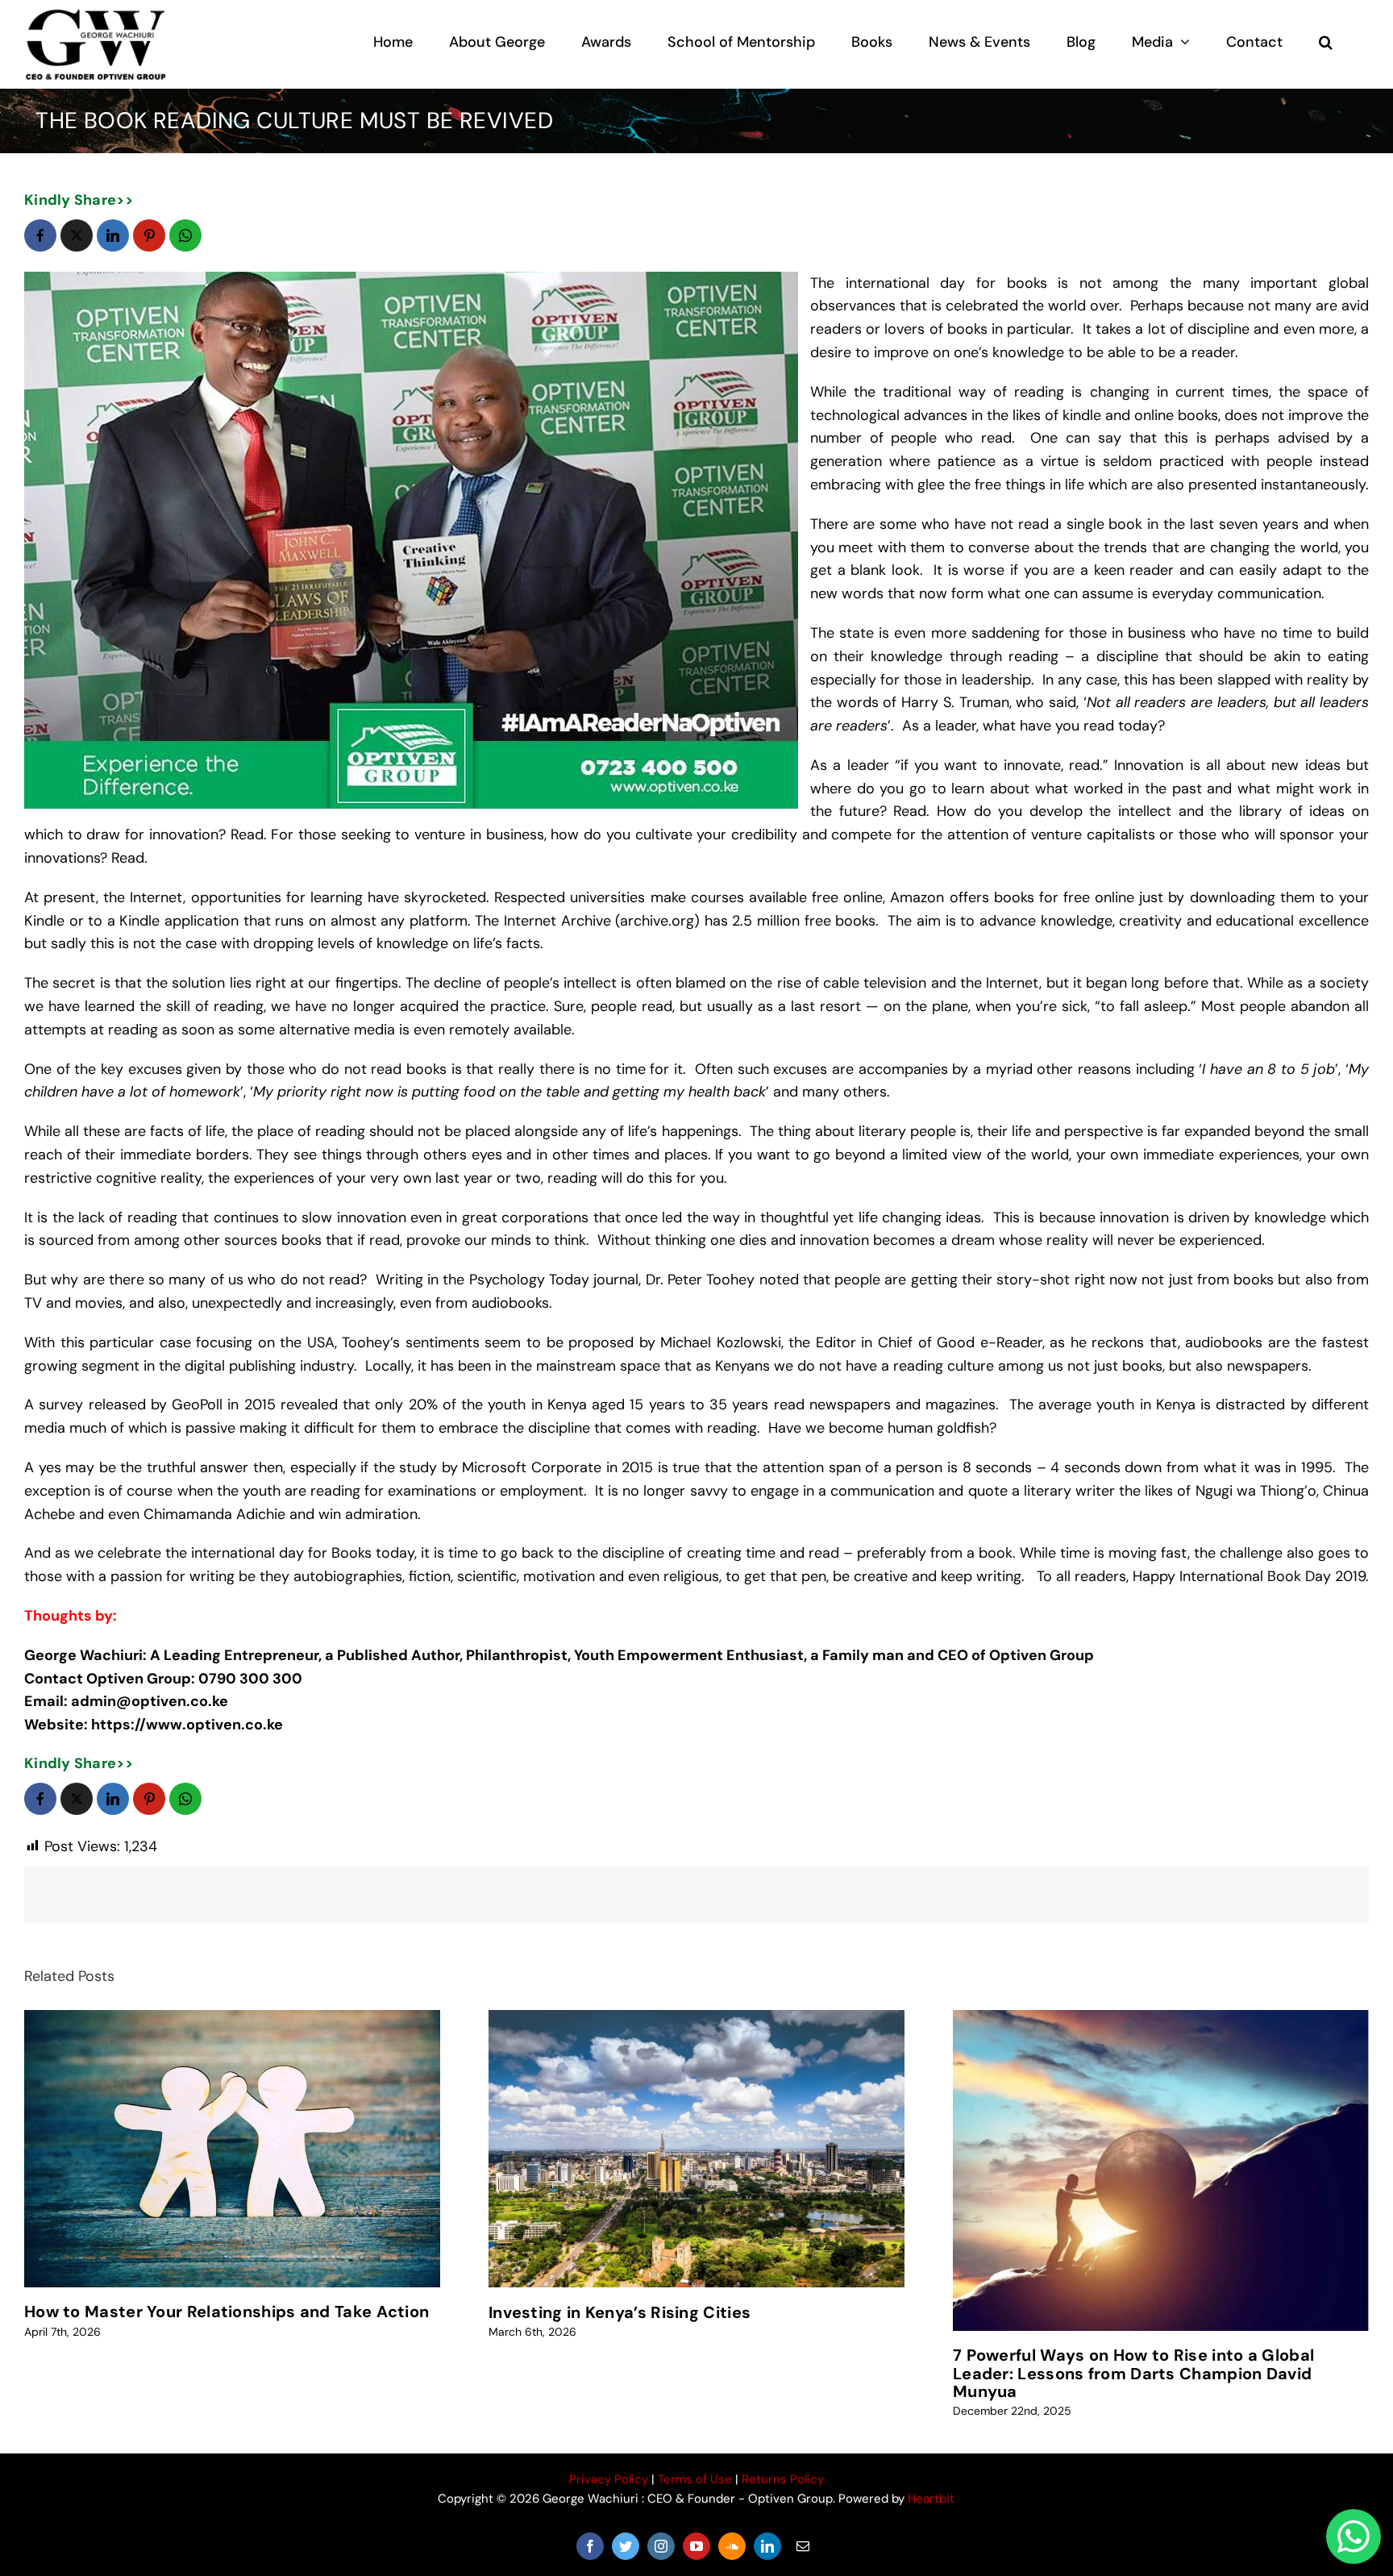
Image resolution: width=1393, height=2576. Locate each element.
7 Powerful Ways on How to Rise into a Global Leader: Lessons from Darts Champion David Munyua (1133, 2373)
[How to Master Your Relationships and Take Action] (232, 2149)
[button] (1326, 42)
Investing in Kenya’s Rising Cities (620, 2312)
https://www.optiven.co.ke (189, 1725)
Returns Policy (783, 2479)
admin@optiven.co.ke (150, 1701)
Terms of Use (695, 2479)
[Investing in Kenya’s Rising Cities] (696, 2149)
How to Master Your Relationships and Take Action (227, 2312)
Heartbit (931, 2499)
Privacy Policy (609, 2479)
